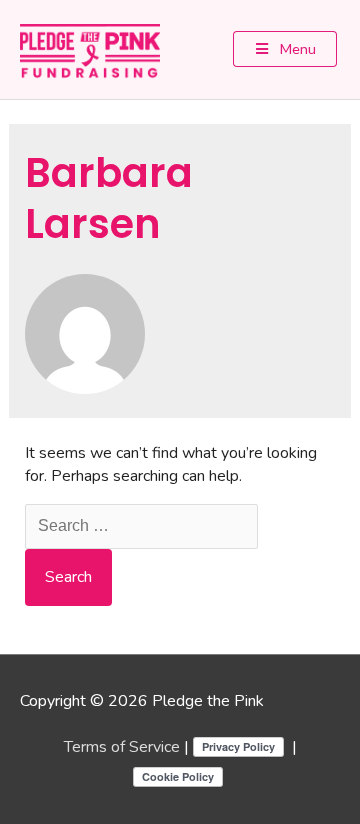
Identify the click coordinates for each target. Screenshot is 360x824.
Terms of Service (122, 747)
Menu (296, 48)
